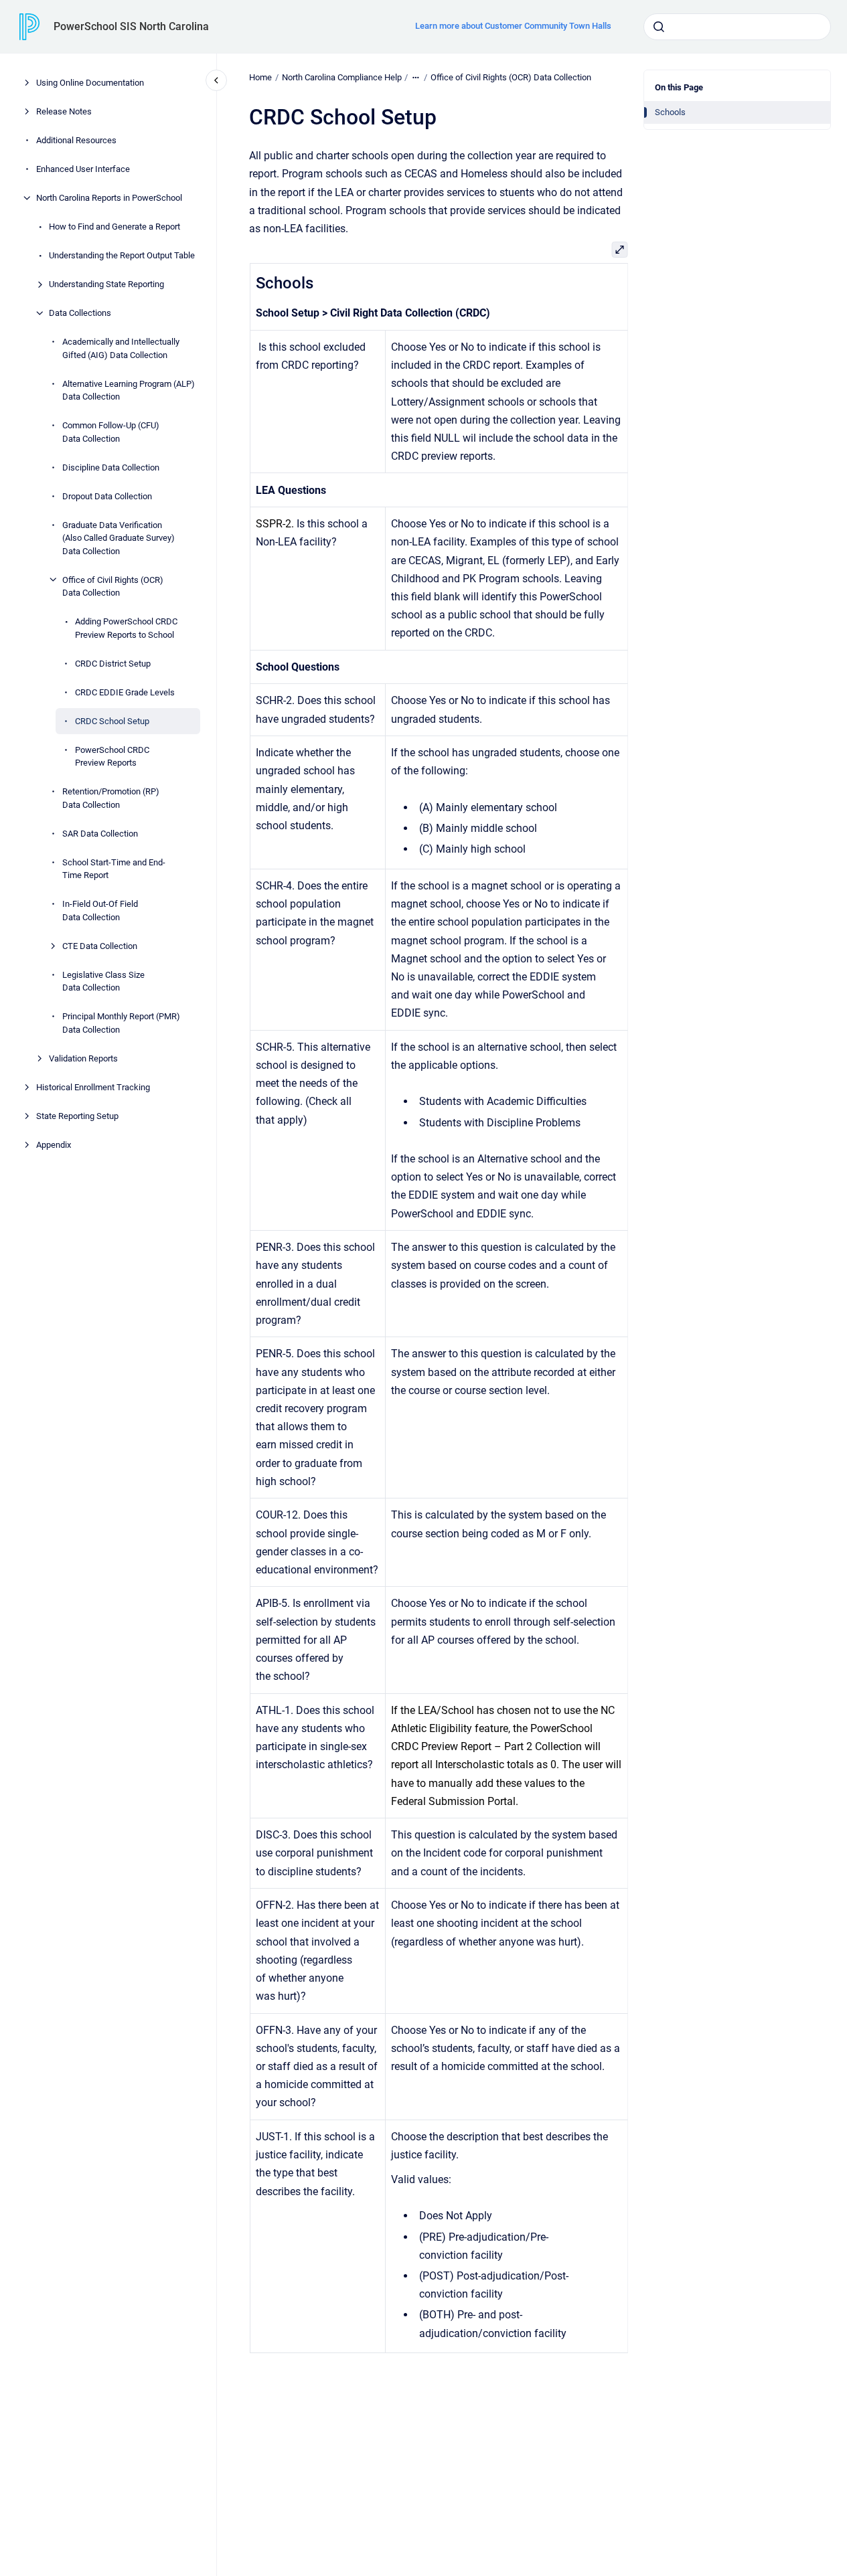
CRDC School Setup (112, 720)
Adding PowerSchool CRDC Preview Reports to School (126, 628)
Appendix (54, 1144)
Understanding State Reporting (106, 284)
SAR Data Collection (100, 833)
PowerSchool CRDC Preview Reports (112, 756)
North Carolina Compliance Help (342, 77)
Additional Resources (76, 140)
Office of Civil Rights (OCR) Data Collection (113, 586)
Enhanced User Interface (83, 169)
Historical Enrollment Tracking (93, 1087)
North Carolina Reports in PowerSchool (109, 198)
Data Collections (80, 313)
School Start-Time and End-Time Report (114, 868)
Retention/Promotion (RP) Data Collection (111, 798)
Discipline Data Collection (111, 467)
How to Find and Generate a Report (114, 227)
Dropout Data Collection (107, 496)
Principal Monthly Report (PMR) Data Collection (121, 1023)
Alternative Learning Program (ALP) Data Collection (129, 390)
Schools (670, 112)
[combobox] (737, 27)
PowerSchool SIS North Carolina (131, 26)
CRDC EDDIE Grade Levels (125, 692)
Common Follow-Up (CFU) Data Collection (111, 432)
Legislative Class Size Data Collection (103, 981)
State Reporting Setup (77, 1115)
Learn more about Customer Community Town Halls (513, 26)
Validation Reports (83, 1058)
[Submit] (659, 27)
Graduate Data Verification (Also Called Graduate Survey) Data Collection (119, 537)
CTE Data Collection (100, 945)
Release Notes (64, 111)
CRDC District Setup (113, 663)
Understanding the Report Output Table (122, 255)
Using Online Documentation (90, 83)
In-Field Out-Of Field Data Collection (100, 911)
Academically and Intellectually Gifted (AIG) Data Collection (121, 348)
